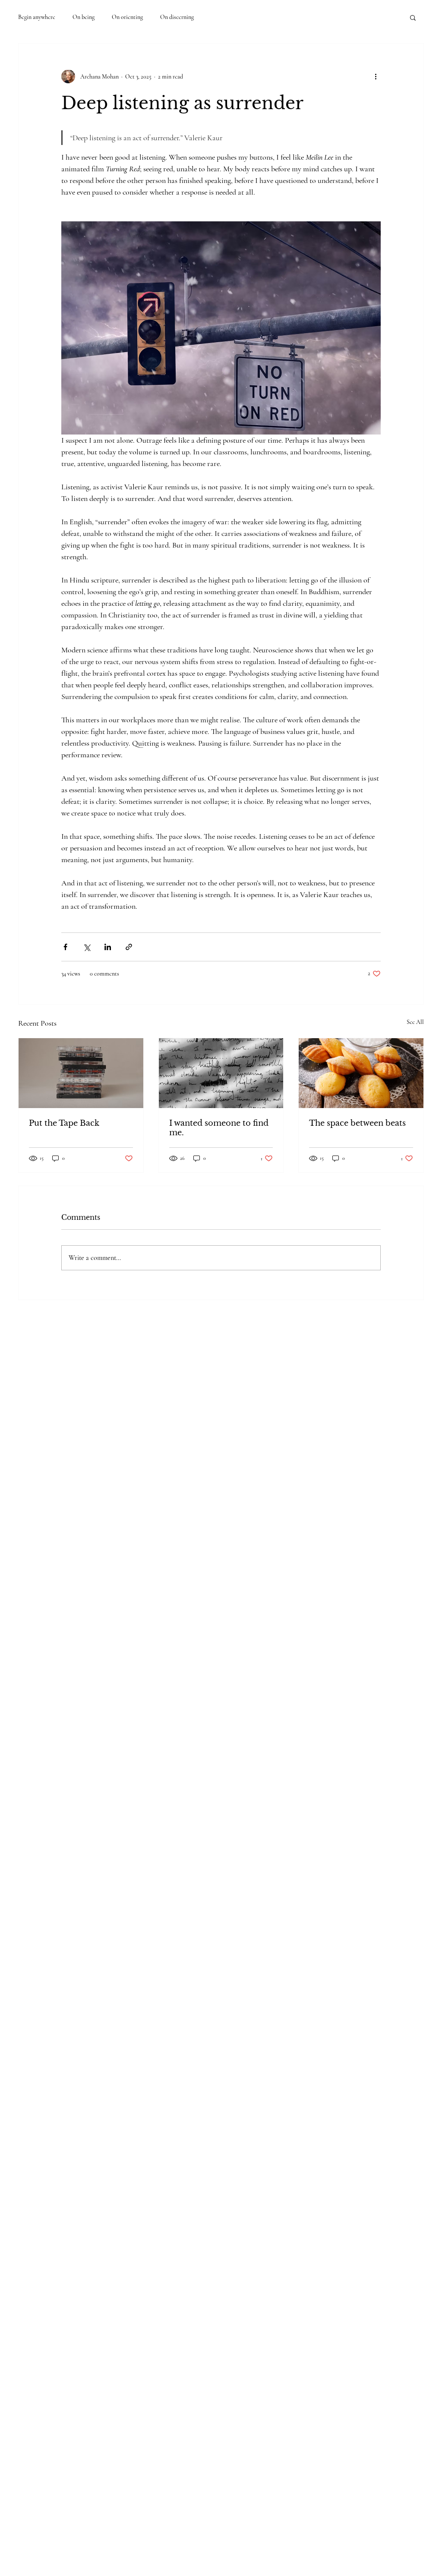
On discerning (177, 17)
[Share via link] (129, 947)
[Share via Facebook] (65, 947)
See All (415, 1022)
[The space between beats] (361, 1073)
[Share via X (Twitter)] (87, 947)
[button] (413, 17)
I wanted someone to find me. (219, 1128)
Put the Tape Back (64, 1123)
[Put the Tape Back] (81, 1073)
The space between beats (357, 1123)
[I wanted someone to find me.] (221, 1073)
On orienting (127, 17)
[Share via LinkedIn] (108, 947)
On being (84, 17)
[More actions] (376, 76)
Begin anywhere (37, 17)
